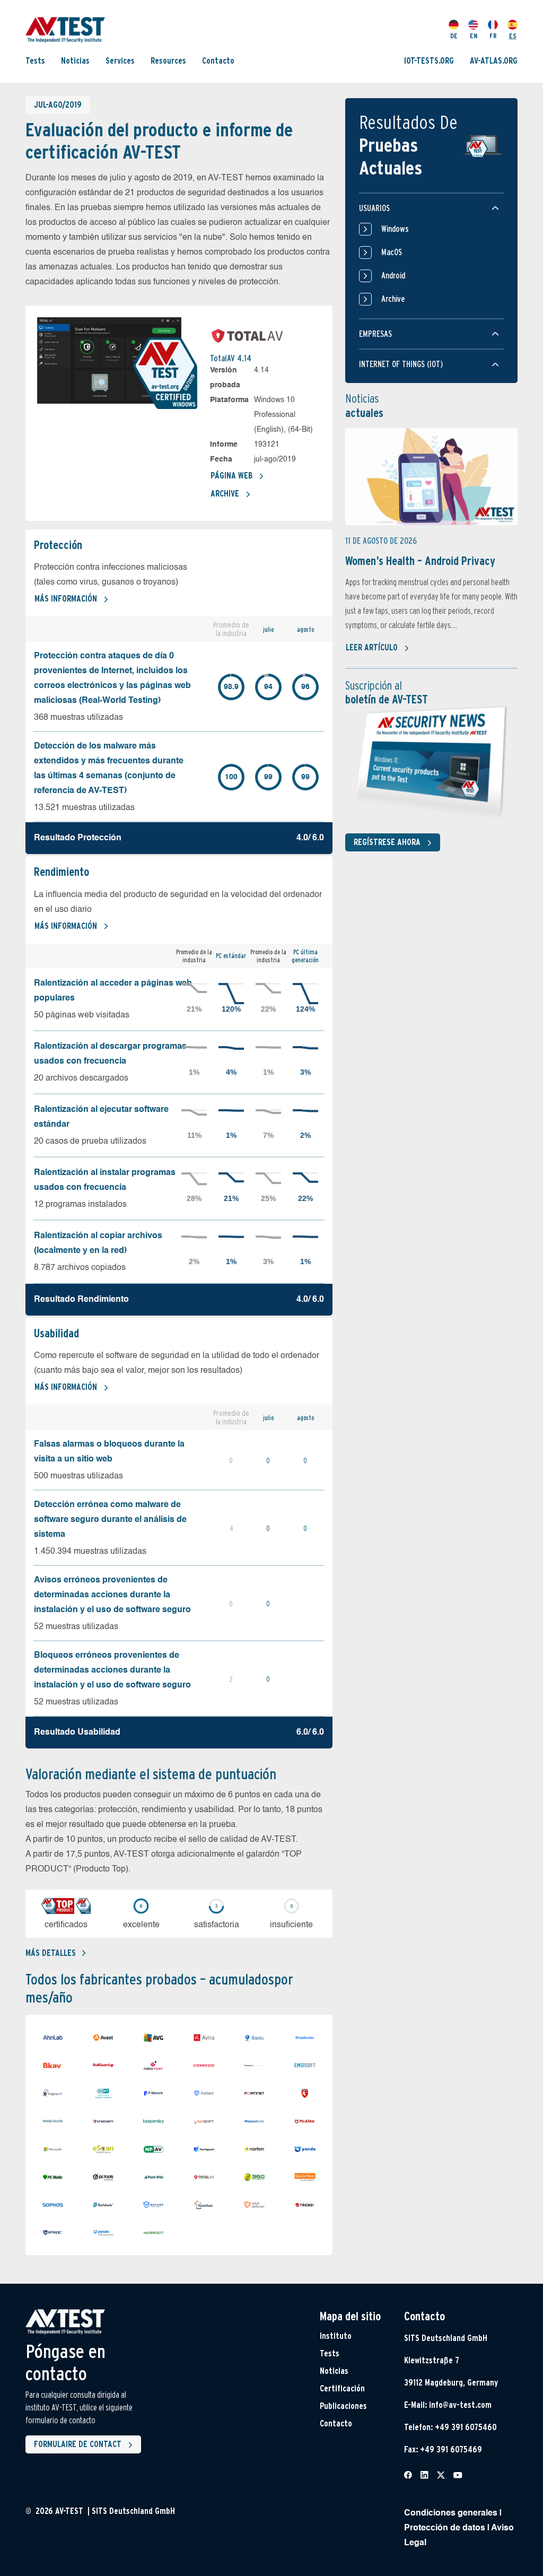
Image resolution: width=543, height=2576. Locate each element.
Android (393, 276)
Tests (35, 61)
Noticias (75, 61)
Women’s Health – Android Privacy (420, 561)
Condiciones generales (451, 2513)
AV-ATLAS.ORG (494, 61)
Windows (395, 229)
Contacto (218, 61)
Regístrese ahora (387, 842)
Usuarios (374, 208)
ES (513, 36)
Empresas (375, 334)
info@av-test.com (460, 2405)
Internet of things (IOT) (401, 364)
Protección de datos (445, 2528)
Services (120, 61)
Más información (66, 599)
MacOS (392, 252)
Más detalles (51, 1953)
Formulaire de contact (78, 2444)
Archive (225, 494)
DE (454, 36)
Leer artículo (372, 647)
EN (474, 36)
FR (493, 36)
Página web (231, 476)
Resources (168, 61)
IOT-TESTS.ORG (429, 61)
